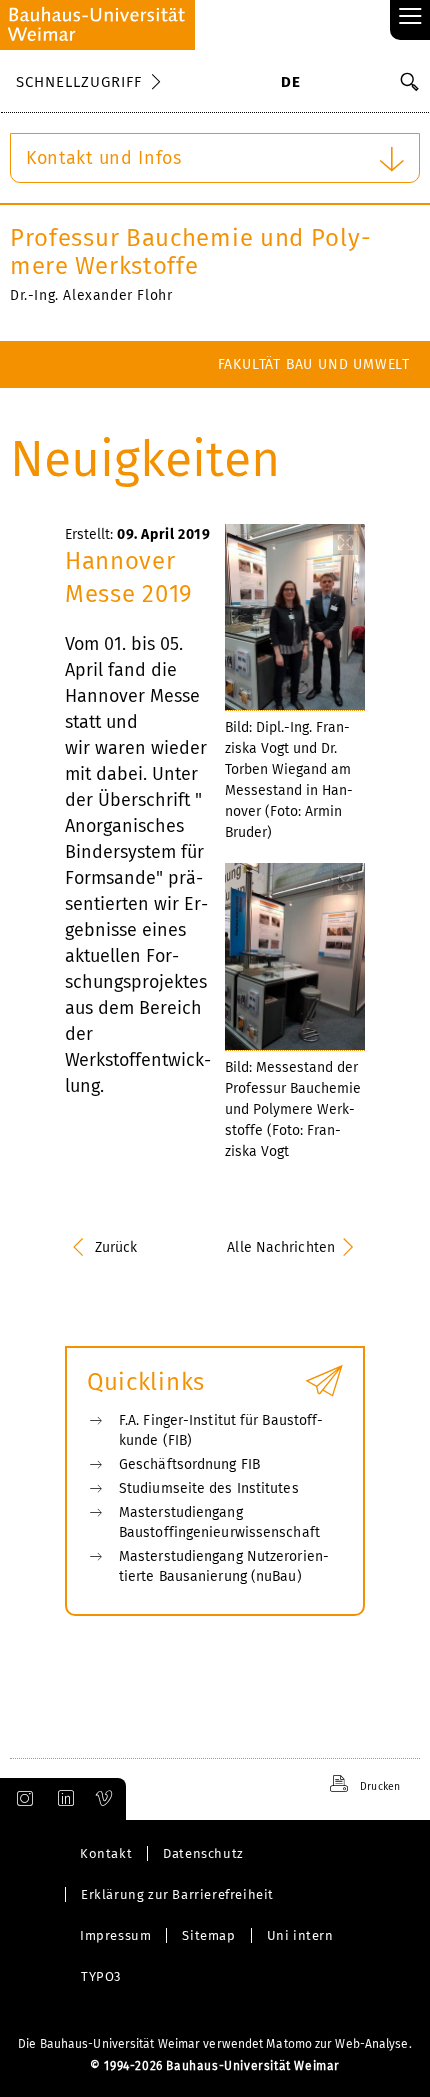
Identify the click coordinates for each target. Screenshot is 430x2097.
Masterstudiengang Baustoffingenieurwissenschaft (219, 1522)
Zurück (116, 1247)
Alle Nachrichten (281, 1247)
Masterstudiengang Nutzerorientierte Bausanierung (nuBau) (224, 1566)
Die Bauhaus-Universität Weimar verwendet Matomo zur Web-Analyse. (214, 2044)
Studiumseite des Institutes (209, 1488)
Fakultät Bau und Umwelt (314, 364)
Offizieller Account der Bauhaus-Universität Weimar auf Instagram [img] (21, 1799)
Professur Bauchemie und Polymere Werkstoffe (190, 252)
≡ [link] (410, 17)
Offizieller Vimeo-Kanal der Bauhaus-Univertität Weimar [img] (105, 1799)
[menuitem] (290, 84)
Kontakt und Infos (104, 158)
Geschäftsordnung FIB (189, 1464)
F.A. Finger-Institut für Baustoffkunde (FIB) (221, 1430)
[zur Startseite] (97, 25)
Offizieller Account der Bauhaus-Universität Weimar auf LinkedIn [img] (63, 1799)
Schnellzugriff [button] (79, 82)
